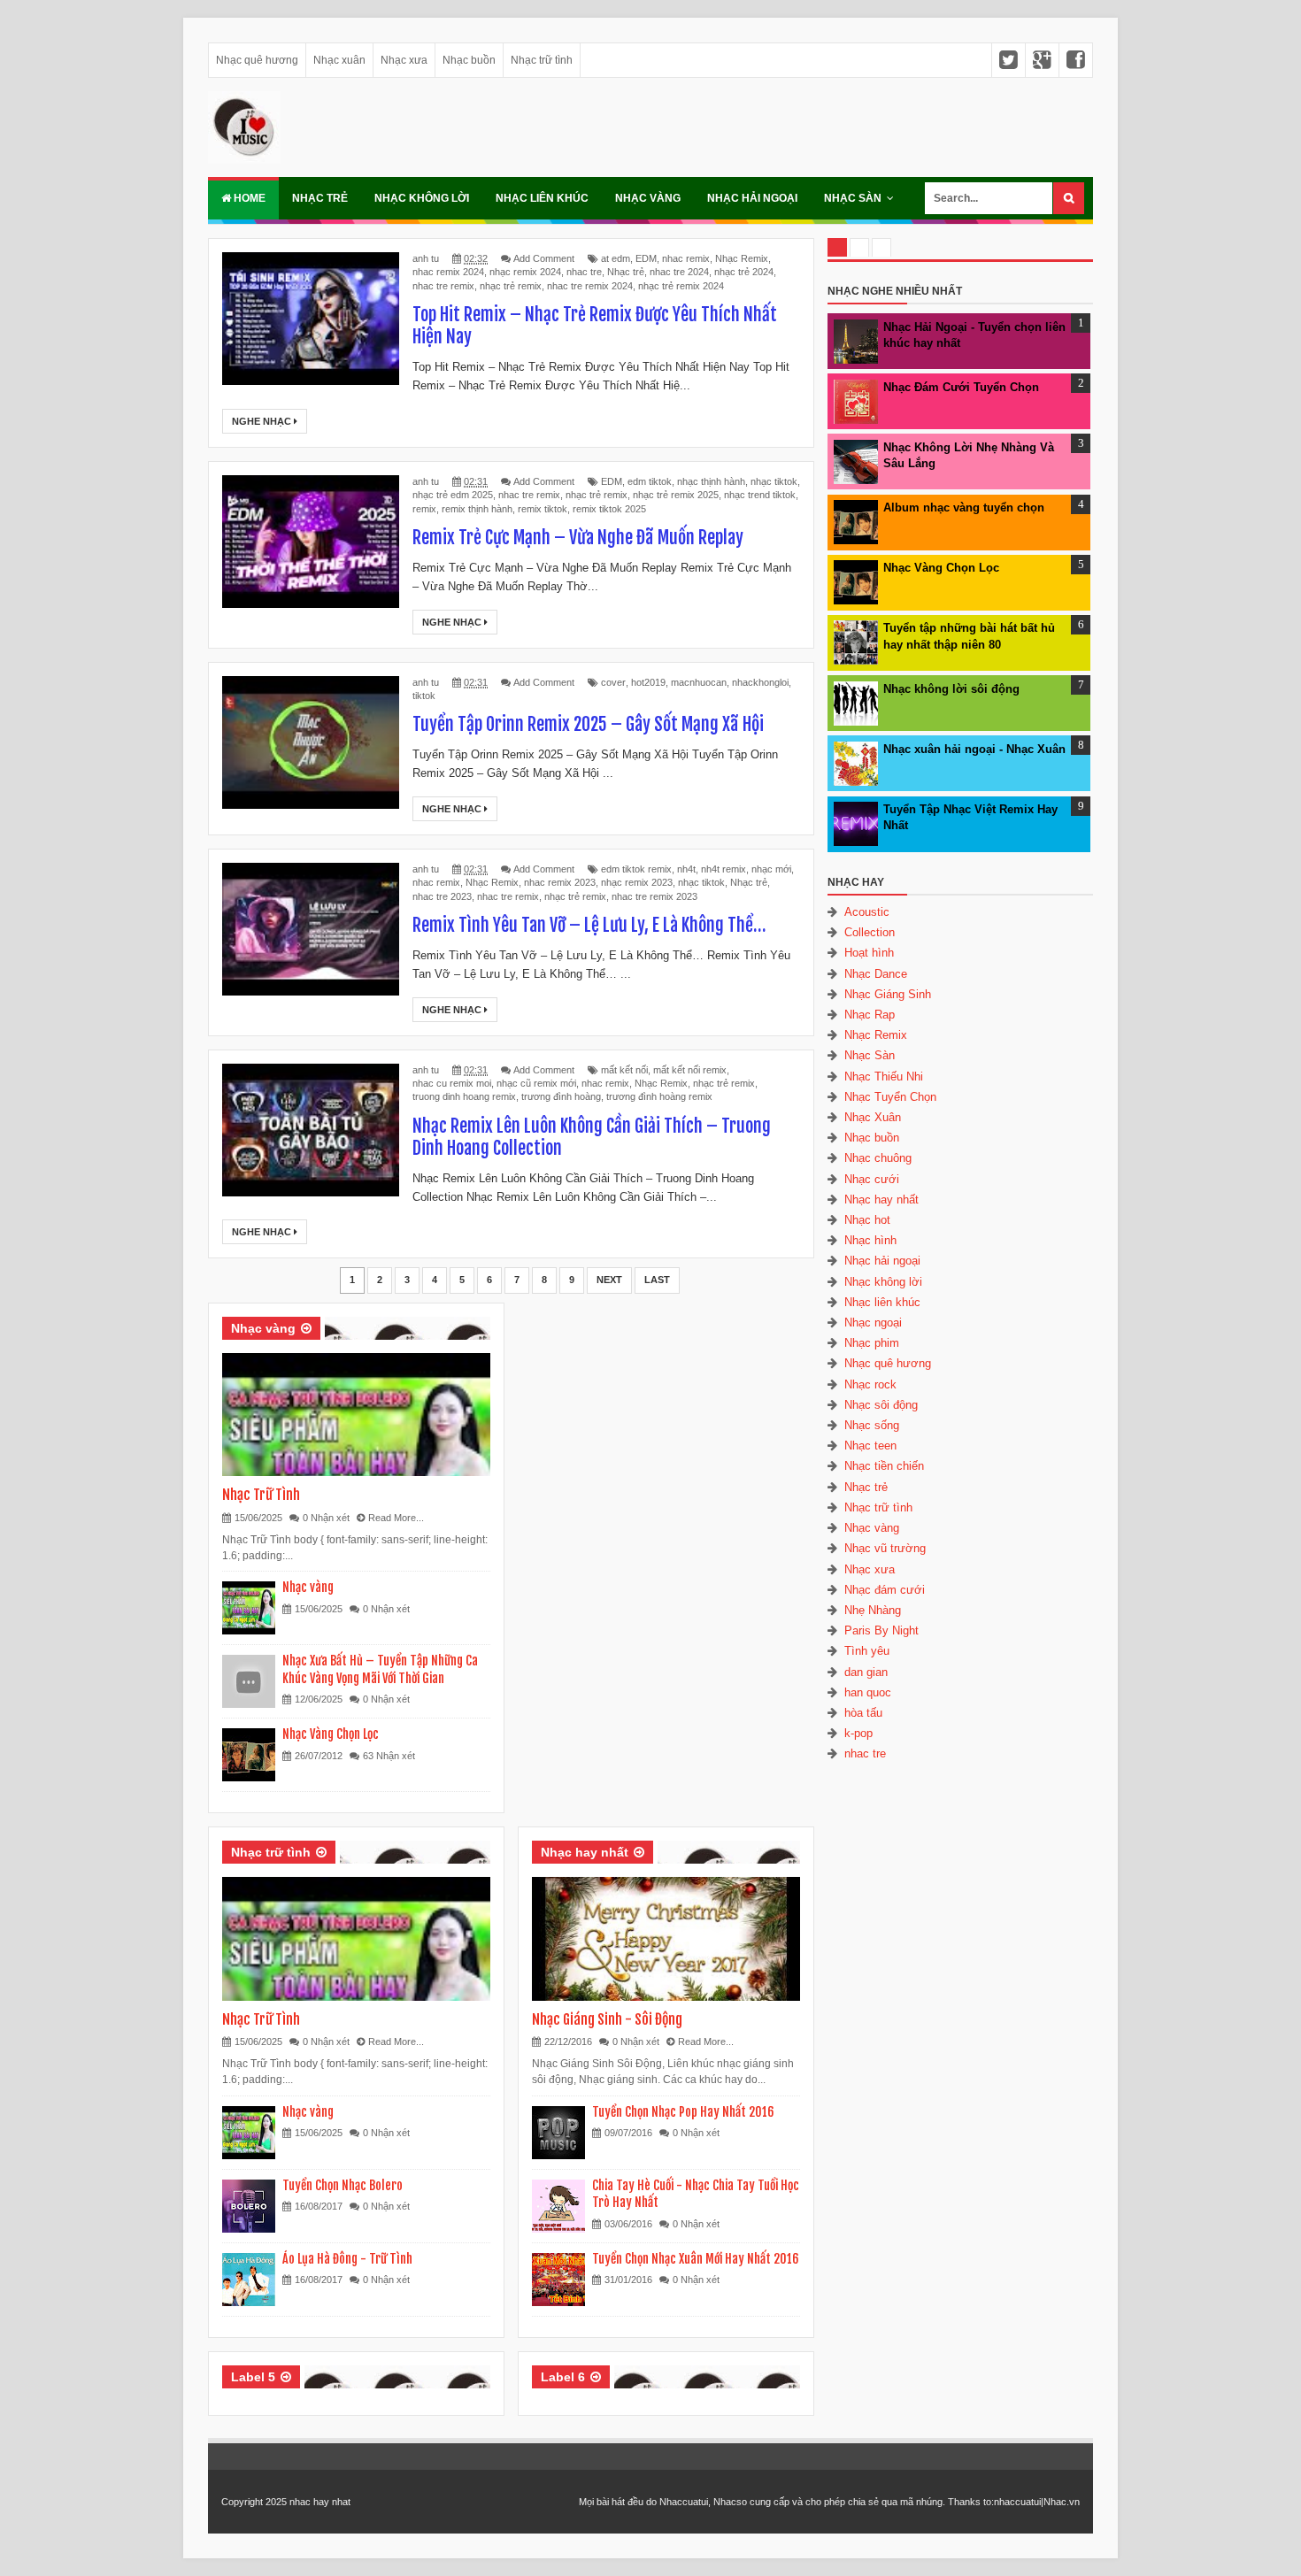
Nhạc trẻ (320, 198)
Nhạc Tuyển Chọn (890, 1097)
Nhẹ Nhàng (873, 1610)
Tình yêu (867, 1651)
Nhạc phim (872, 1343)
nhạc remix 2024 (525, 272)
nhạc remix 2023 (637, 882)
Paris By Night (881, 1630)
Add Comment (544, 258)
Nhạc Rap (870, 1015)
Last (657, 1280)
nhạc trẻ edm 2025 (453, 495)
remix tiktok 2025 (609, 509)
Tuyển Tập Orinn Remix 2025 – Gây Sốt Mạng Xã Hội (588, 724)
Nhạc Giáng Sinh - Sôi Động (607, 2019)
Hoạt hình (869, 953)
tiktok (424, 696)
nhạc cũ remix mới (536, 1083)
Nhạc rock (870, 1384)
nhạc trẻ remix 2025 (676, 495)
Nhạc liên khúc (542, 198)
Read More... (396, 1518)
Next (609, 1280)
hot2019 (648, 682)
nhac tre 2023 (442, 896)
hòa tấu (863, 1713)
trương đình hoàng (561, 1096)
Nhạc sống (872, 1425)
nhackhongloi (760, 682)
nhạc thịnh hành (711, 481)
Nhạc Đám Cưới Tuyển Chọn (961, 387)
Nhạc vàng (648, 198)
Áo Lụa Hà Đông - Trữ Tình (347, 2259)
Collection (870, 932)
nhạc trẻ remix (511, 286)
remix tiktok (543, 509)
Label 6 (563, 2377)
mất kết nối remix (690, 1070)
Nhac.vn (1062, 2502)
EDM (646, 258)
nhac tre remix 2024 (590, 286)
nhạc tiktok (774, 481)
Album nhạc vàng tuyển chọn (964, 508)
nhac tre (584, 272)
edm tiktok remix (636, 869)
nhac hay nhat (320, 2502)
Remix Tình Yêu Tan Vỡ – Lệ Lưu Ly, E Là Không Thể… (589, 925)
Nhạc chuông (878, 1158)
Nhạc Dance (876, 974)
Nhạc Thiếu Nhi (884, 1077)
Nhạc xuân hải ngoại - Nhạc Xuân (974, 749)
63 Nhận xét (389, 1756)
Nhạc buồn (469, 60)
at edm (616, 258)
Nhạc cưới (872, 1179)
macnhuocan (699, 682)
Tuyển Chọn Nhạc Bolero (343, 2185)
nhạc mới (771, 869)
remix (424, 509)
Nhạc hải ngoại (752, 198)
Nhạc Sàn (853, 198)
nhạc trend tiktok (760, 495)
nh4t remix (724, 869)
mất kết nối (624, 1070)
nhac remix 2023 (560, 882)
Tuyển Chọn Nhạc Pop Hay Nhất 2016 (683, 2112)
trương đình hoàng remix (659, 1096)
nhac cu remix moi (452, 1083)
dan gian (866, 1672)
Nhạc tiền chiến (884, 1466)
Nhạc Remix (742, 258)
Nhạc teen (870, 1446)
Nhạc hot (867, 1220)
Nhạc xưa (404, 60)
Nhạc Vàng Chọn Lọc (331, 1734)
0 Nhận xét (326, 1518)
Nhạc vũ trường (885, 1548)
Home (248, 198)
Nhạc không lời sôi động (951, 689)
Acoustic (867, 912)
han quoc (868, 1692)
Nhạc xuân (339, 60)
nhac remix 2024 (448, 272)
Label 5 (253, 2377)
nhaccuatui (1017, 2502)
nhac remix (686, 258)
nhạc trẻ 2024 (744, 272)
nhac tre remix (443, 286)
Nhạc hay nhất (585, 1852)
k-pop (858, 1733)
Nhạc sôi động (881, 1405)
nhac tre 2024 (679, 272)
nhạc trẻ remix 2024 (681, 286)
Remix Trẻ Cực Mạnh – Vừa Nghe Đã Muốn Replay (578, 538)
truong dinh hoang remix (464, 1096)
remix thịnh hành (477, 509)
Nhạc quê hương (257, 60)
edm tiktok (650, 481)
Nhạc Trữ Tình (261, 1495)
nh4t (686, 869)
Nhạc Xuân (873, 1117)
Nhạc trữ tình (542, 60)
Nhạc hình (870, 1240)
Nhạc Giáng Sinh (888, 994)
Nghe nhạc (263, 421)
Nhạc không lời (422, 198)
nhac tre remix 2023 (654, 896)
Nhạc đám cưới (885, 1590)
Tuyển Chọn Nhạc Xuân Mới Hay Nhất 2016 (696, 2259)
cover (613, 682)
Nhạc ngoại (873, 1323)
